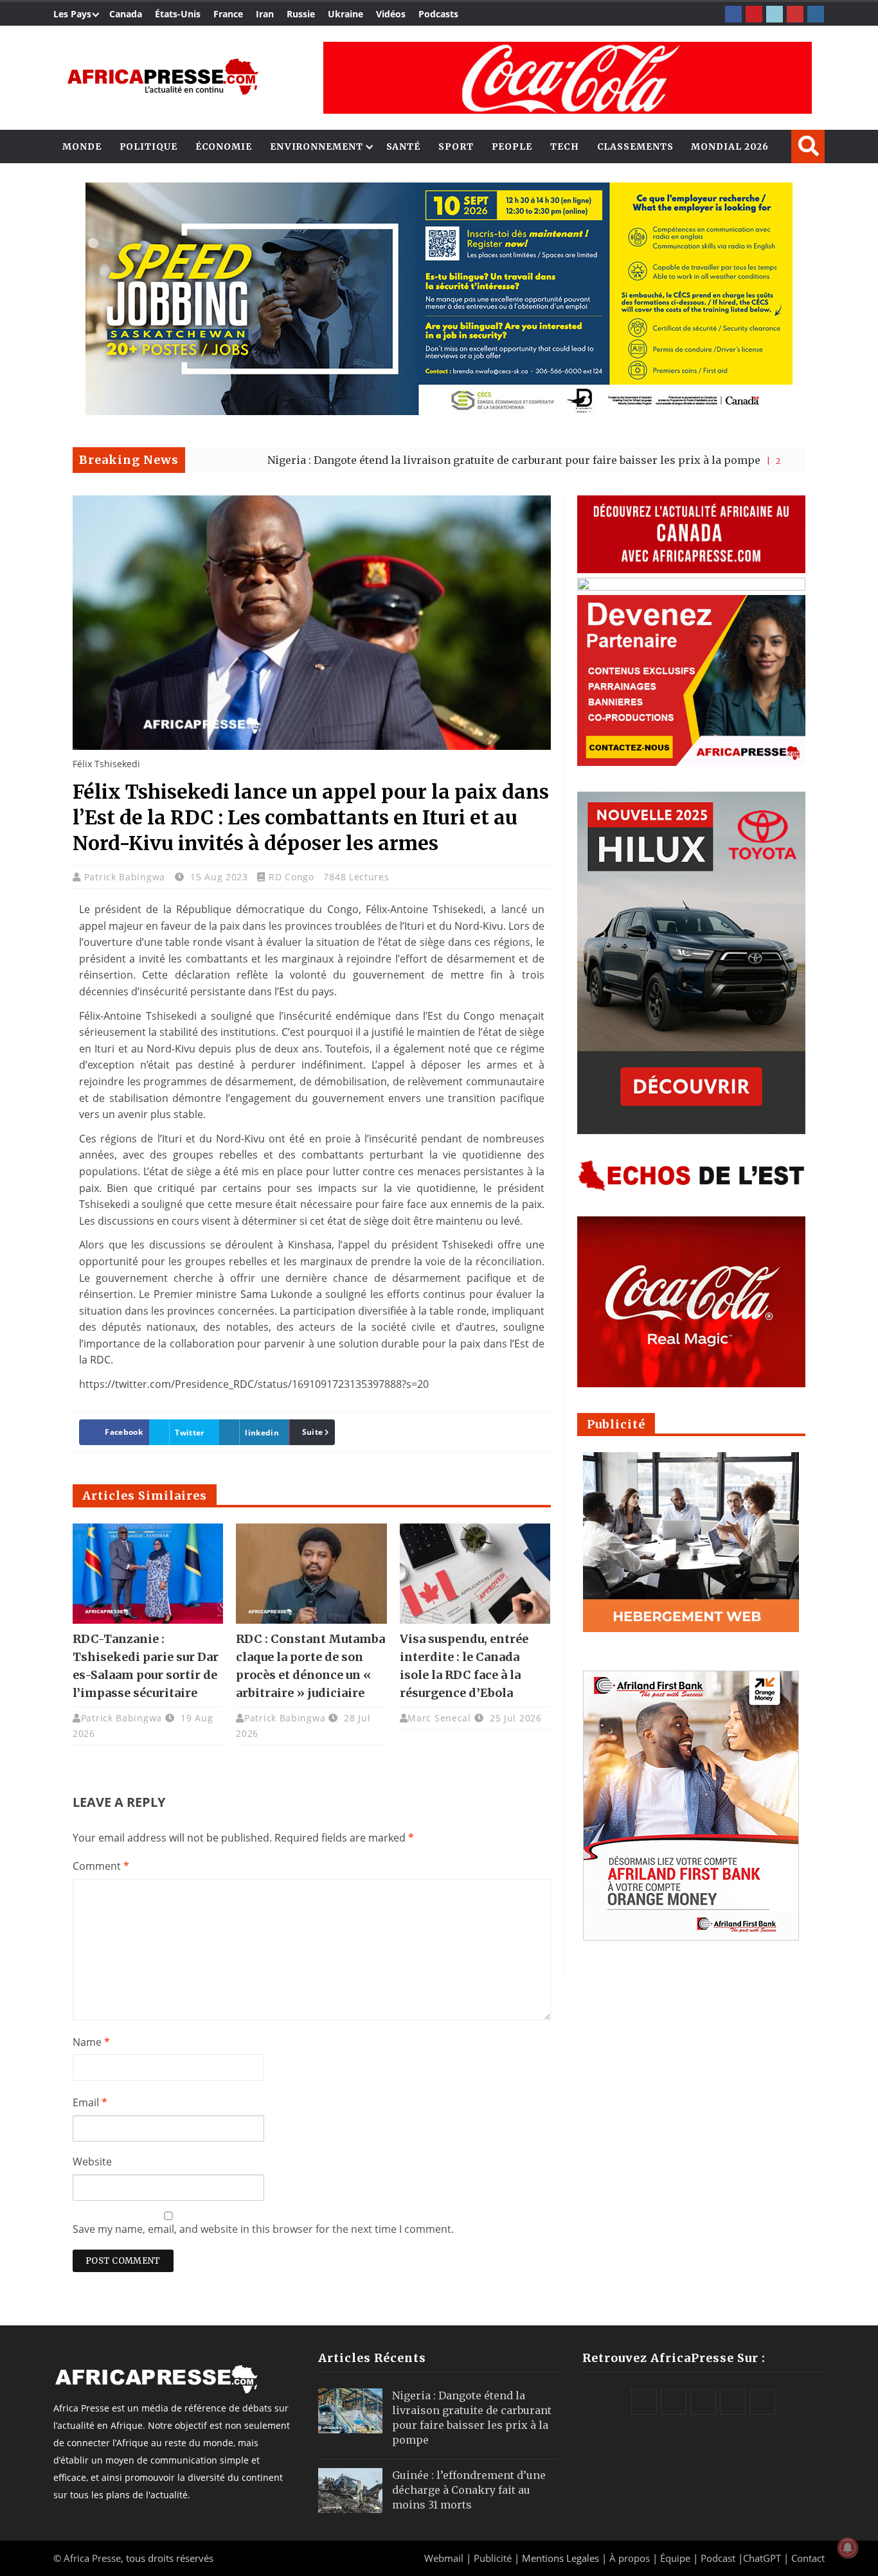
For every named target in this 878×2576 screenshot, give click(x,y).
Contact (808, 2558)
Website (92, 2162)
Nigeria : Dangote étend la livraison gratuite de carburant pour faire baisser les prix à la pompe (417, 460)
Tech (565, 147)
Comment (101, 1866)
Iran (265, 14)
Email (90, 2102)
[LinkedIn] (775, 14)
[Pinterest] (754, 14)
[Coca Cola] (568, 78)
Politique (148, 147)
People (512, 147)
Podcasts (438, 14)
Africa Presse (92, 2558)
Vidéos (391, 14)
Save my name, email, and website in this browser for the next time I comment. (263, 2229)
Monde (82, 147)
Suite (313, 1432)
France (228, 14)
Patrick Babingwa (126, 877)
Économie (224, 147)
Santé (404, 147)
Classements (635, 147)
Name (91, 2042)
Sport (456, 147)
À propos (630, 2558)
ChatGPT (762, 2558)
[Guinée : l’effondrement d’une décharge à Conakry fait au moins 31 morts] (350, 2491)
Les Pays (72, 14)
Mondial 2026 (730, 147)
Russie (301, 14)
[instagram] (816, 14)
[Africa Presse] (163, 77)
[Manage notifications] (848, 2548)
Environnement (317, 147)
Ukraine (345, 14)
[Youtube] (795, 14)
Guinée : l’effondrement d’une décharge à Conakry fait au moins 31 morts (469, 2490)
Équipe (676, 2558)
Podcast (718, 2558)
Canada (126, 14)
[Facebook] (733, 14)
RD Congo (291, 877)
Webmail (444, 2558)
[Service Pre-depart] (439, 412)
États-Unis (178, 14)
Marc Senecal (439, 1718)
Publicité (494, 2558)
